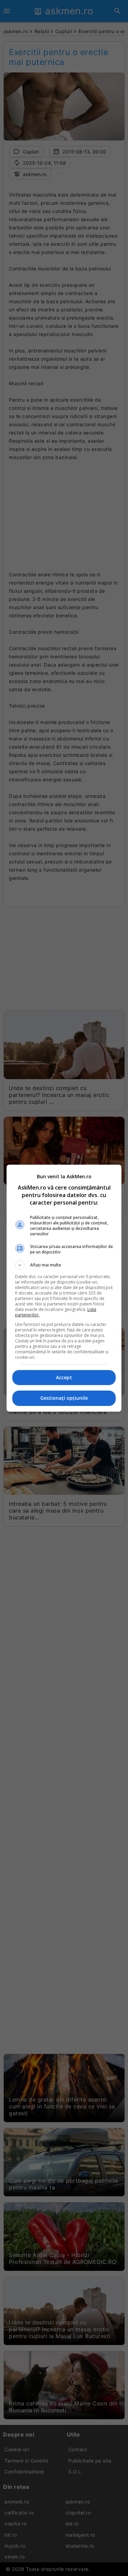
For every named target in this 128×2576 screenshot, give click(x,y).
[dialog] (64, 1288)
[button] (64, 1265)
